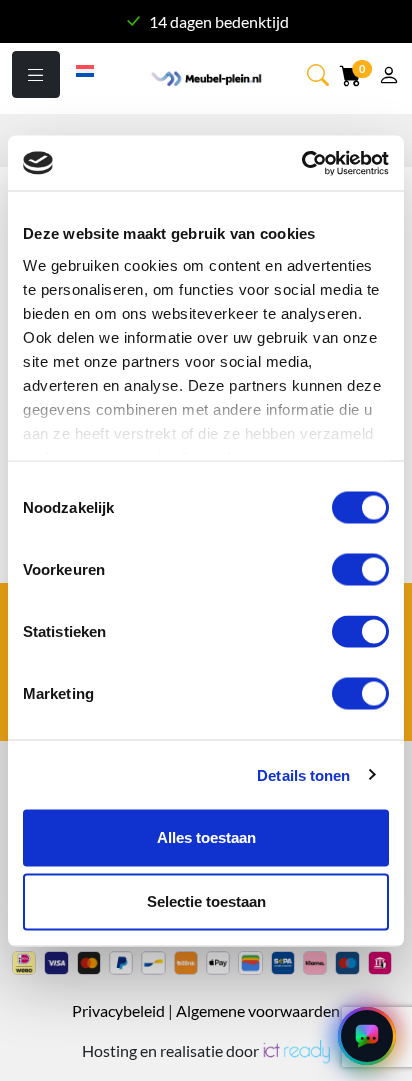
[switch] (360, 570)
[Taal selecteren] (86, 69)
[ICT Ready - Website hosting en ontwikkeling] (296, 1050)
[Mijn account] (389, 77)
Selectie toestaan (206, 901)
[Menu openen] (36, 74)
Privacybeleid (118, 1010)
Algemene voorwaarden (258, 1010)
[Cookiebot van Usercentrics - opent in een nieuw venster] (301, 163)
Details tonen (303, 774)
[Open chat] (367, 1036)
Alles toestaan (206, 837)
